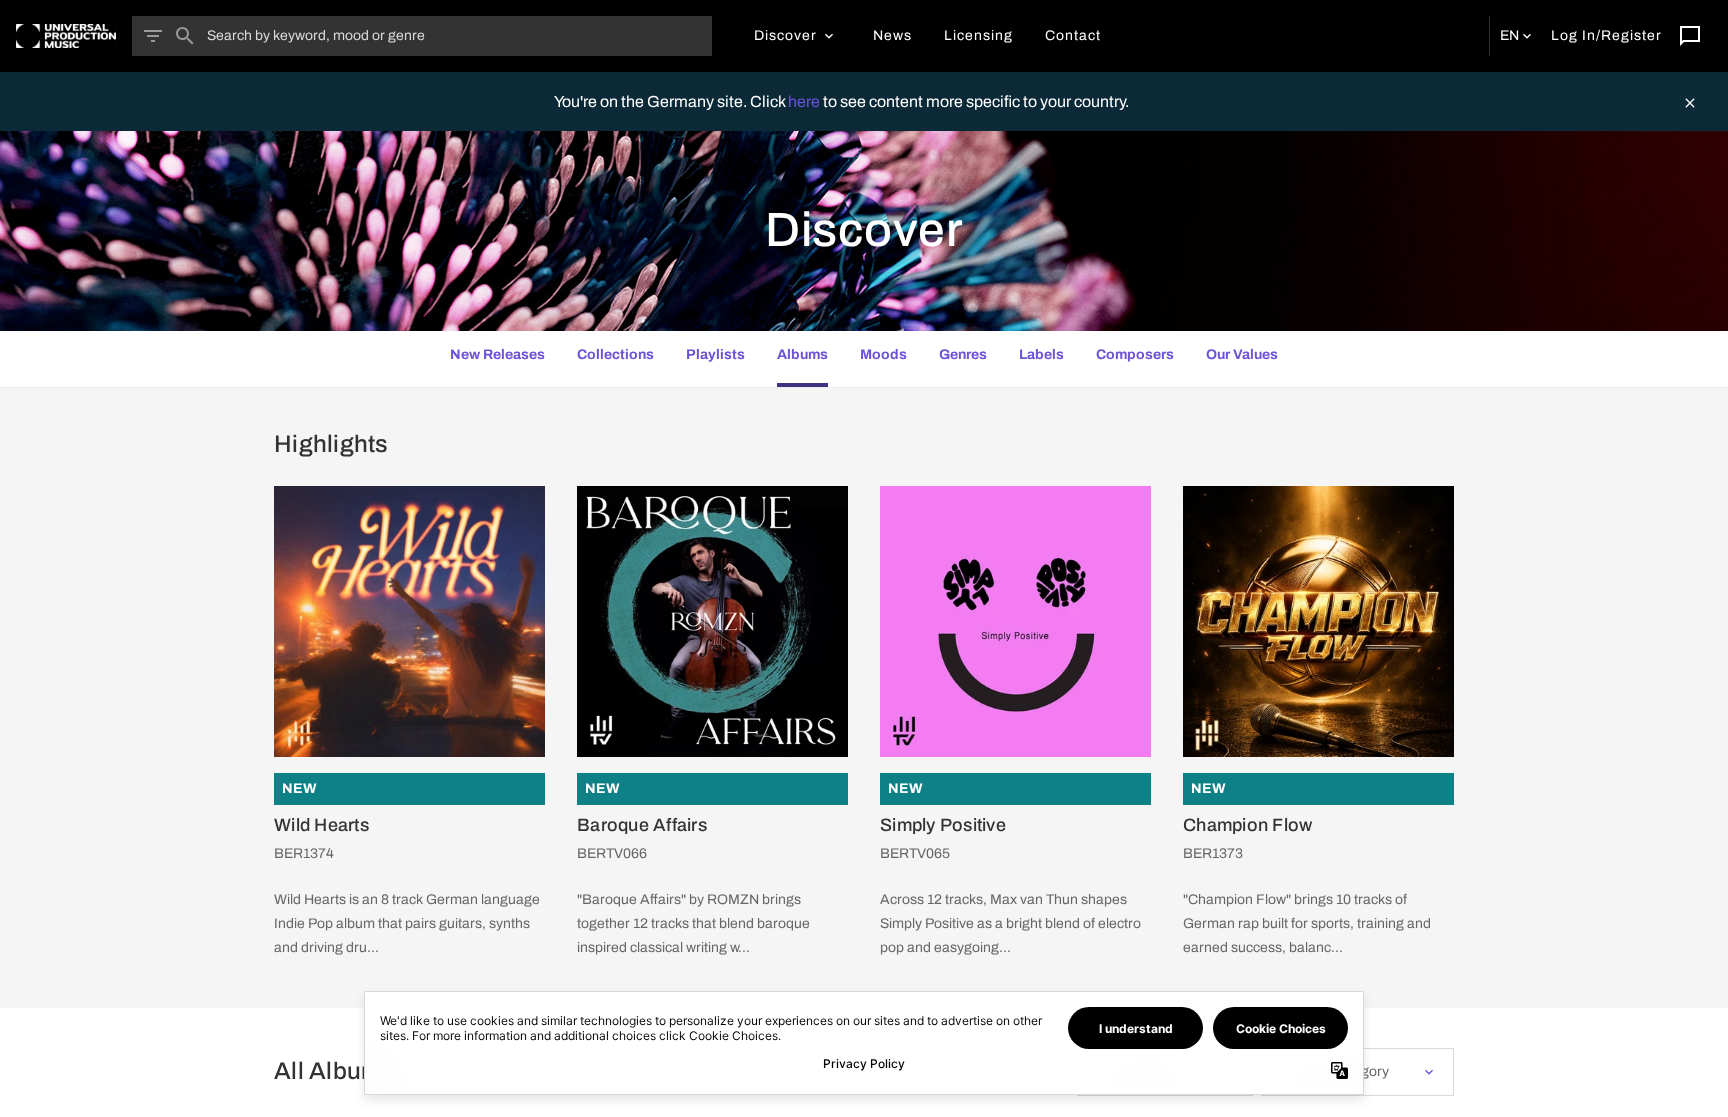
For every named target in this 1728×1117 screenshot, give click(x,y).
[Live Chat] (1690, 36)
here (805, 101)
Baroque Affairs (642, 825)
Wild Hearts (321, 825)
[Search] (185, 36)
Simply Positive (943, 825)
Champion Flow (1247, 825)
